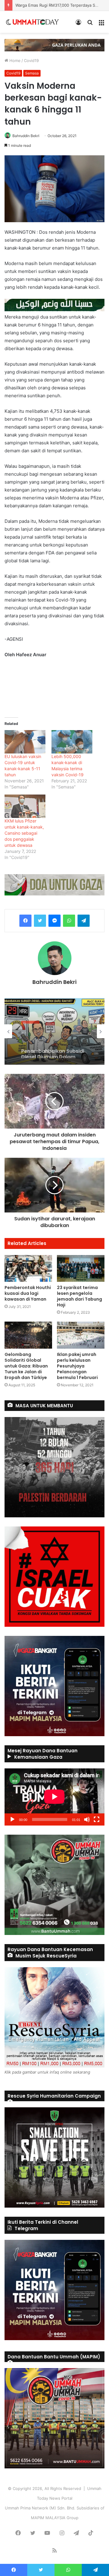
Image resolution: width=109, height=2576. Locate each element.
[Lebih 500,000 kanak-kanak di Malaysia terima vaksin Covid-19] (72, 742)
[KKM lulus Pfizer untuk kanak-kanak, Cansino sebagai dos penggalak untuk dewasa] (25, 806)
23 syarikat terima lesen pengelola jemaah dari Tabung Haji (79, 1296)
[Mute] (87, 1819)
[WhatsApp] (69, 921)
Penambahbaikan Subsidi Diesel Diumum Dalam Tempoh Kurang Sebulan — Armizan (54, 1046)
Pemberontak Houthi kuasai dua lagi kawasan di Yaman (28, 1293)
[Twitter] (40, 921)
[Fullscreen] (97, 1819)
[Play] (12, 1819)
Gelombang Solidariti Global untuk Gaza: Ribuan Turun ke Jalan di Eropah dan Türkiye (26, 1366)
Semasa (32, 73)
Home (14, 60)
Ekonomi (30, 1020)
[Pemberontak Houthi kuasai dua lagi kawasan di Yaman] (28, 1269)
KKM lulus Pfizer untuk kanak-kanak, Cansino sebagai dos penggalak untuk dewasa (24, 833)
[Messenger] (54, 921)
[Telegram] (84, 921)
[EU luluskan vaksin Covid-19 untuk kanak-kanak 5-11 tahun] (25, 742)
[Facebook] (25, 921)
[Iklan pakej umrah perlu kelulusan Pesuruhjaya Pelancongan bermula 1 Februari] (81, 1335)
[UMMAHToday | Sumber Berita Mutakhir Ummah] (36, 22)
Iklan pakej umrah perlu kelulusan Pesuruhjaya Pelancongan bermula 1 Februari (77, 1366)
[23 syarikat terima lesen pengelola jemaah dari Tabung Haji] (81, 1269)
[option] (54, 1031)
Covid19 (31, 60)
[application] (54, 1797)
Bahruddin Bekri (26, 136)
